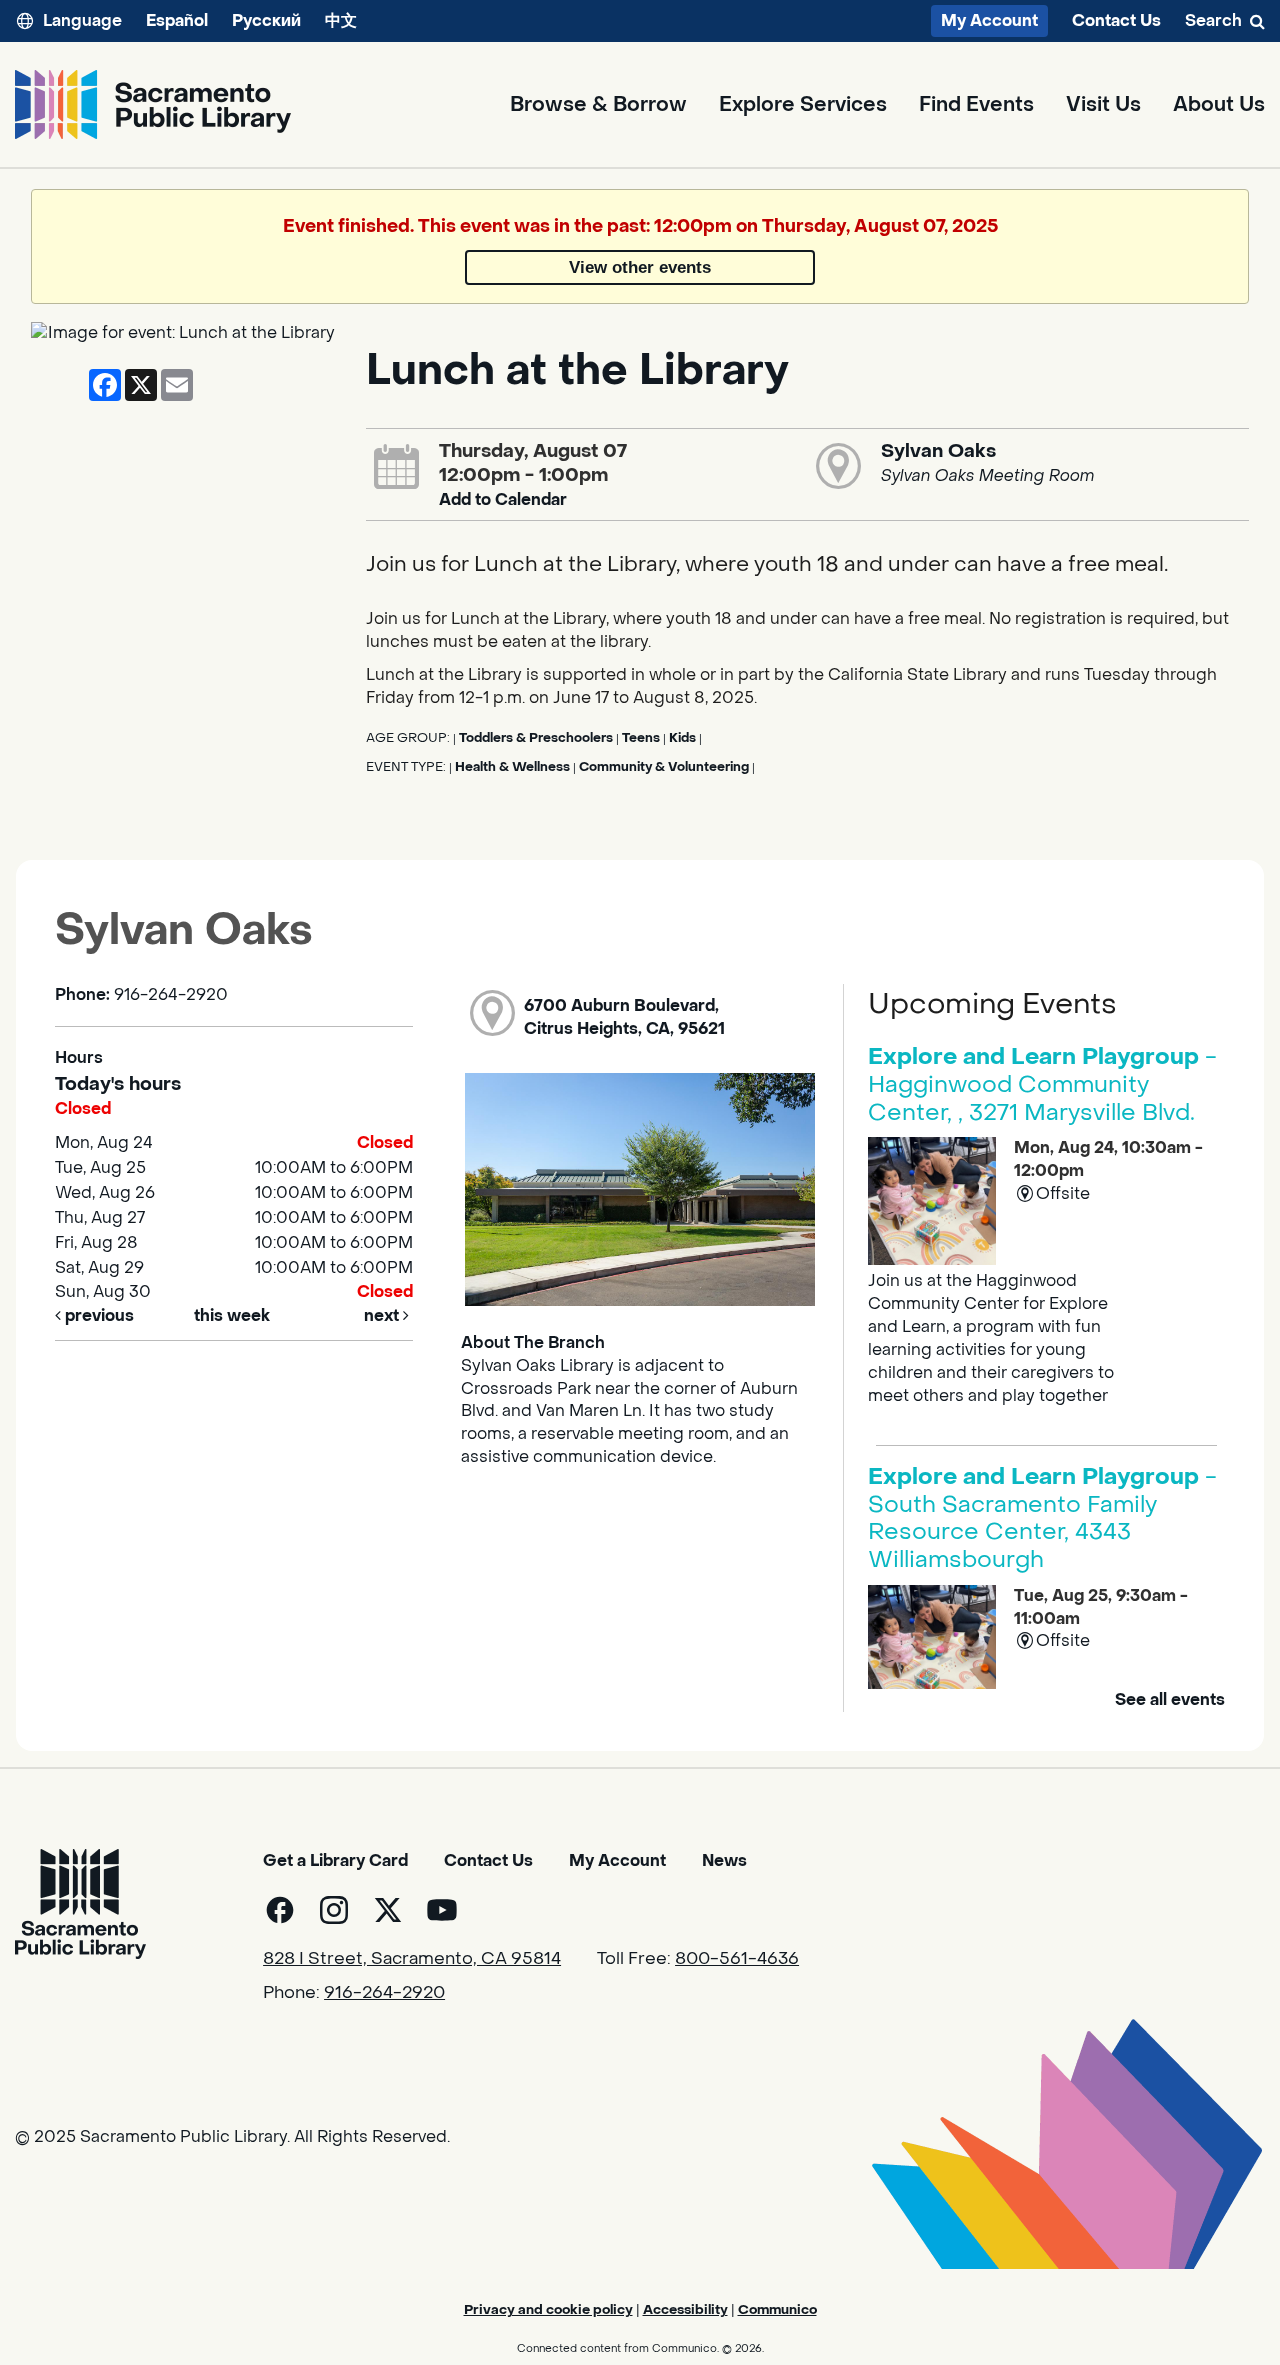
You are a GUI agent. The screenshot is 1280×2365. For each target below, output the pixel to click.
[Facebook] (280, 1910)
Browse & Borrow (598, 105)
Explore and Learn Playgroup (1042, 1084)
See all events (1170, 1699)
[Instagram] (334, 1910)
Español (177, 20)
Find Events (976, 105)
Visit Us (1103, 105)
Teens (641, 738)
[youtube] (442, 1910)
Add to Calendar (503, 499)
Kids (682, 738)
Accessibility (685, 2309)
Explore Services (803, 105)
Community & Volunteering (664, 767)
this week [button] (232, 1315)
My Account (989, 20)
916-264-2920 (384, 1993)
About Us (1219, 105)
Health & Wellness (512, 767)
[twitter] (388, 1910)
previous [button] (97, 1315)
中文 (341, 20)
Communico (777, 2309)
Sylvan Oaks (938, 451)
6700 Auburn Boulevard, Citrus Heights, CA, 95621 (624, 1017)
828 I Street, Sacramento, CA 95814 (412, 1959)
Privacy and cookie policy (548, 2309)
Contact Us (1116, 21)
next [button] (383, 1315)
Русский (266, 20)
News (724, 1860)
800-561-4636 (737, 1959)
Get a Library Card (335, 1860)
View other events (640, 267)
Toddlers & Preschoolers (536, 738)
